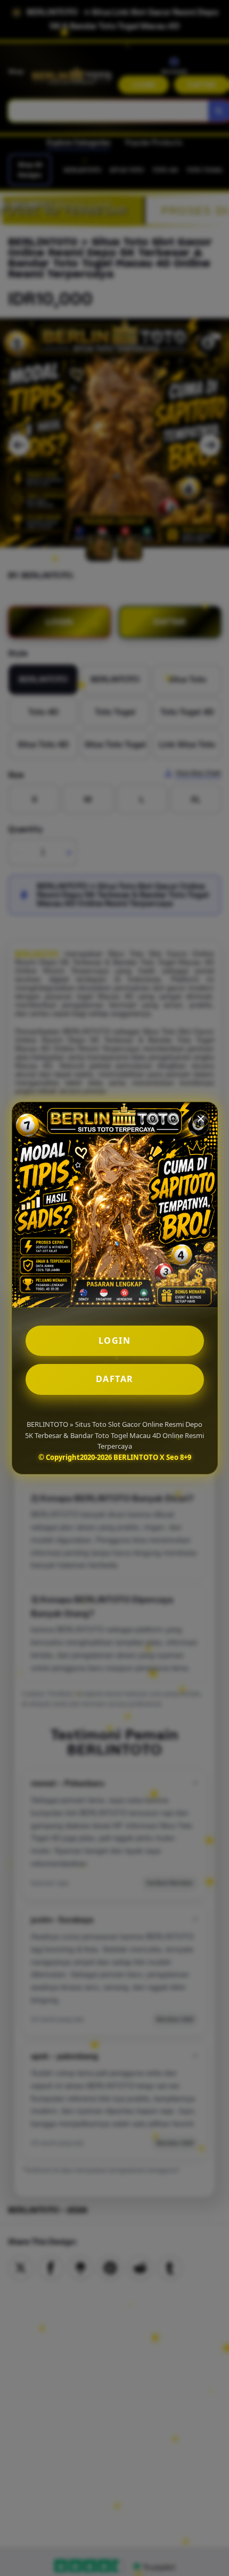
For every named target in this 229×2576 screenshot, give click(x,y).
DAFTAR (115, 1379)
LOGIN (115, 1341)
